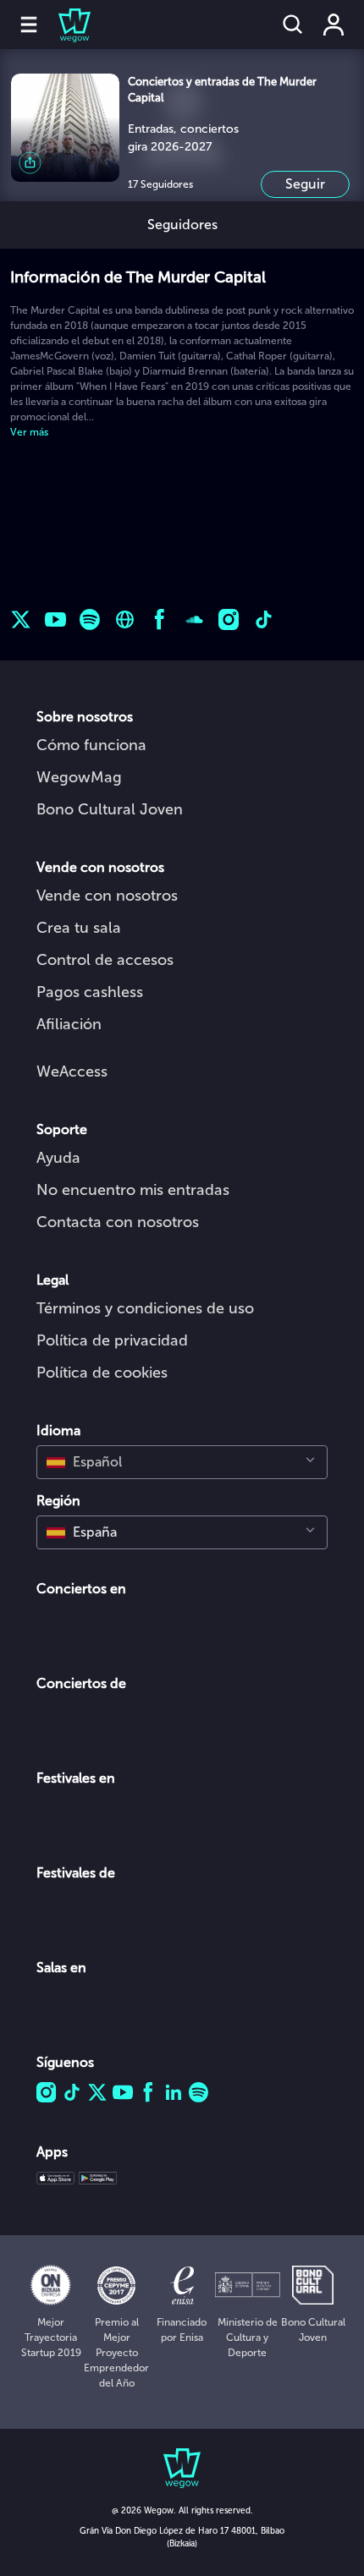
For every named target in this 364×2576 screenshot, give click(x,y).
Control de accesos (105, 960)
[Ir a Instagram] (229, 619)
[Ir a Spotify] (90, 619)
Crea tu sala (79, 928)
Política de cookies (102, 1373)
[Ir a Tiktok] (264, 619)
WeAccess (72, 1072)
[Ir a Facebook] (160, 619)
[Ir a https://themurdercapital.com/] (125, 619)
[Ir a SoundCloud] (194, 619)
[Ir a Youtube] (55, 619)
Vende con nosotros (107, 896)
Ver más (29, 432)
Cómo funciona (91, 745)
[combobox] (182, 1462)
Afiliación (69, 1024)
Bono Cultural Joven (110, 809)
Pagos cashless (90, 992)
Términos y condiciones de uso (145, 1308)
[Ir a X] (21, 619)
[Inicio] (64, 25)
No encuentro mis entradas (133, 1190)
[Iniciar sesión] (334, 25)
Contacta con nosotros (118, 1222)
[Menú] (29, 25)
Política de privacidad (112, 1340)
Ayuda (58, 1158)
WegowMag (79, 777)
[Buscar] (293, 25)
